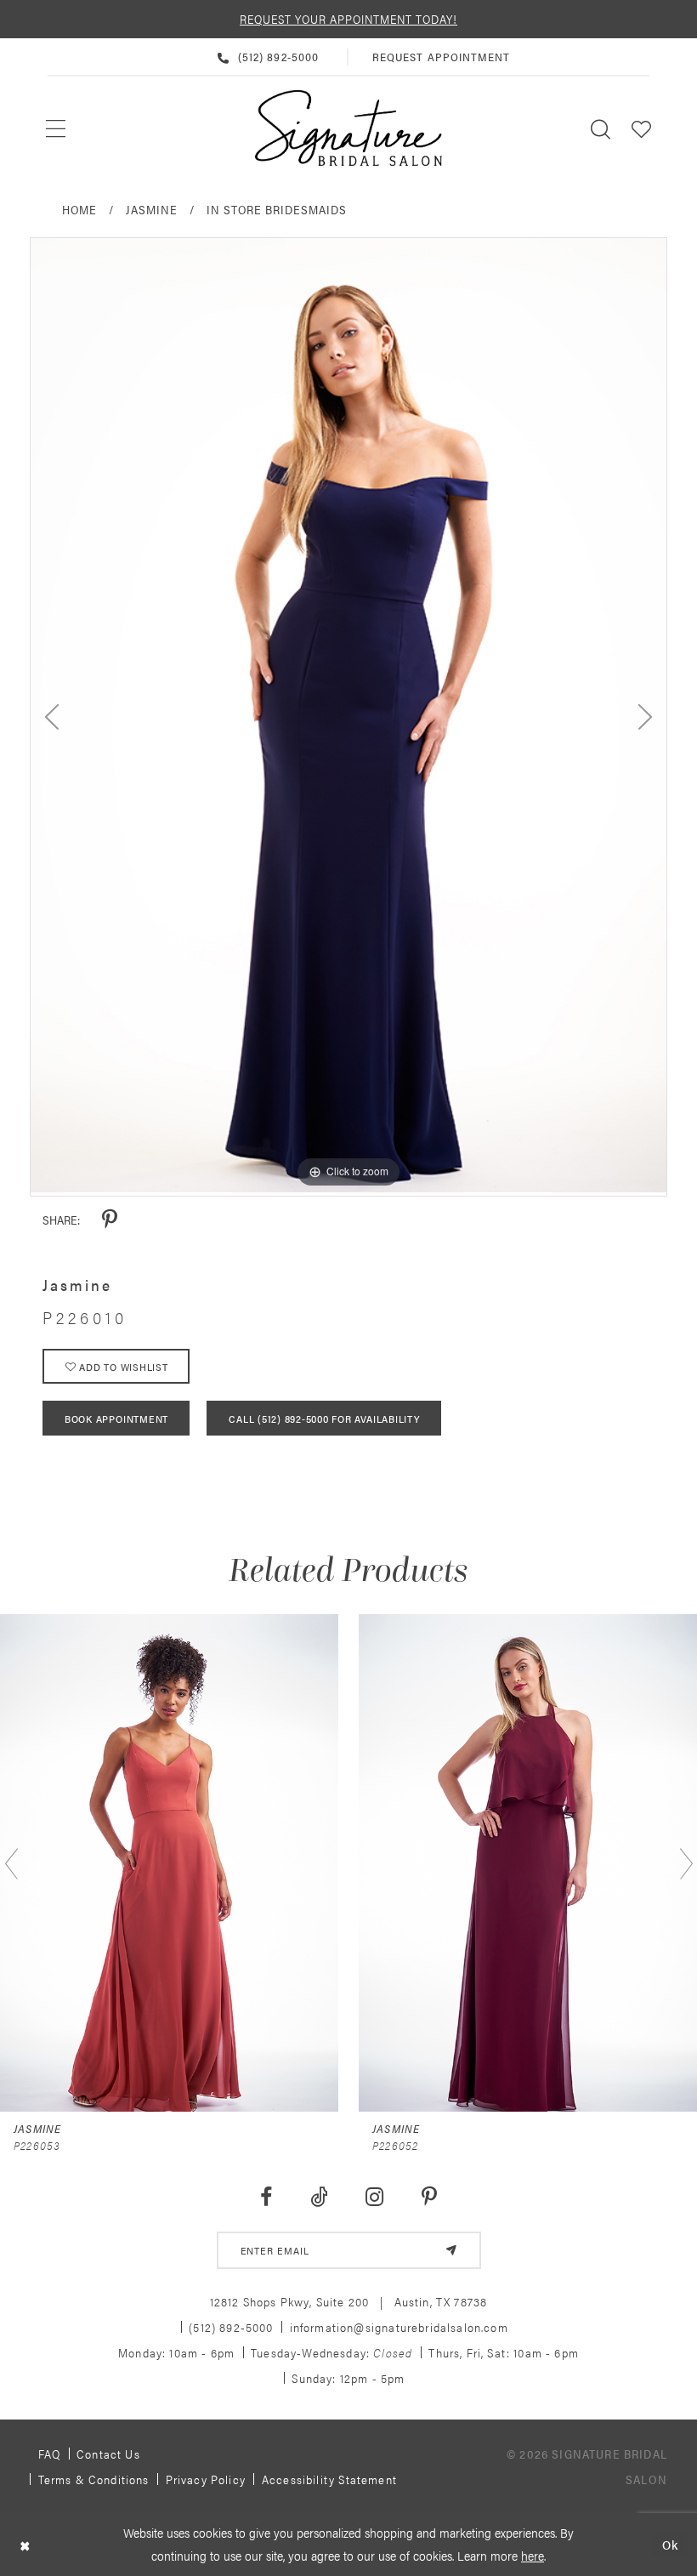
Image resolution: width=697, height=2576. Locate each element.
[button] (642, 128)
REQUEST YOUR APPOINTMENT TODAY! (348, 19)
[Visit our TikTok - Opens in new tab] (319, 2197)
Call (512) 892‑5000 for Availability (324, 1419)
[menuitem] (57, 128)
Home (79, 209)
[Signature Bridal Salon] (348, 128)
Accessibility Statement (329, 2479)
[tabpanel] (348, 715)
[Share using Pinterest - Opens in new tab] (110, 1220)
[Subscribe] (451, 2250)
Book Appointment (116, 1419)
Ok (670, 2544)
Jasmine (152, 209)
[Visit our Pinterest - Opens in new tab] (430, 2197)
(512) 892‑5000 (231, 2327)
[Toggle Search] (601, 128)
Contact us (108, 2454)
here (533, 2555)
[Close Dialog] (25, 2545)
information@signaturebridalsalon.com (399, 2327)
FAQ (50, 2454)
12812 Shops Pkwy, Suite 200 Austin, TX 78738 (349, 2301)
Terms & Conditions (94, 2479)
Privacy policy (206, 2479)
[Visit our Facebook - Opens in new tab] (266, 2197)
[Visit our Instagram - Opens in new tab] (375, 2197)
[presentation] (169, 1863)
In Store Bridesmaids (277, 209)
